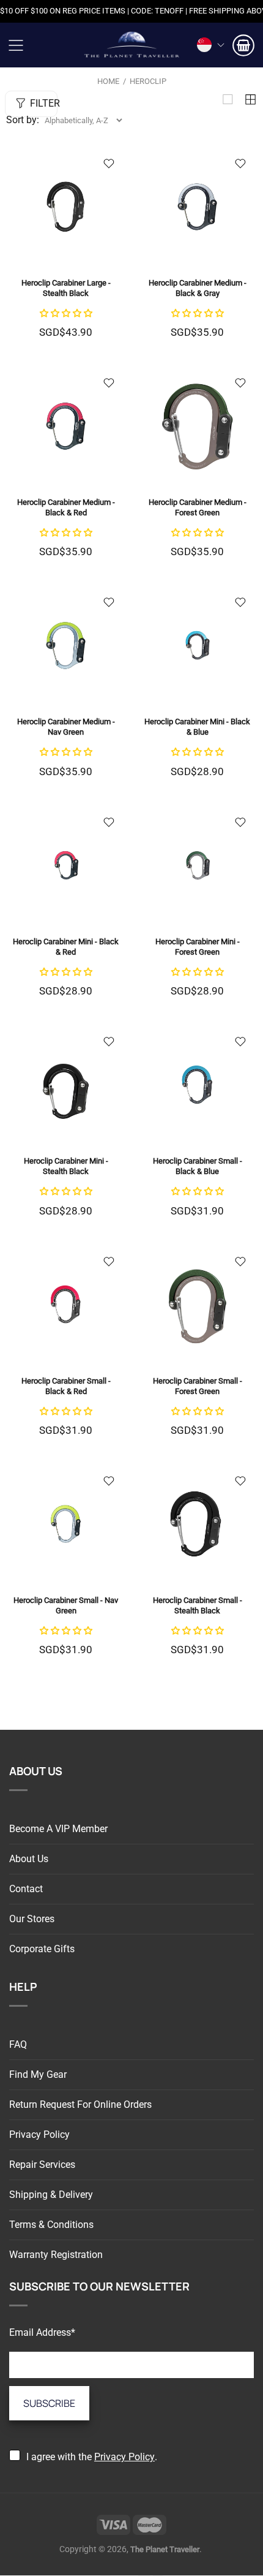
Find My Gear (38, 2074)
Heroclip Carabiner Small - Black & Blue (198, 1166)
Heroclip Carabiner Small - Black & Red (66, 1386)
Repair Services (42, 2165)
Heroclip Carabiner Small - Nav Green (66, 1605)
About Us (29, 1859)
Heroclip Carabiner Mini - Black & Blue (197, 727)
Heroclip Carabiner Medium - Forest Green (198, 507)
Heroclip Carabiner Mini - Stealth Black (66, 1166)
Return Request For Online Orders (80, 2104)
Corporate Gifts (42, 1949)
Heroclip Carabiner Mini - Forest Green (198, 947)
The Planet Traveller (131, 45)
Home (108, 81)
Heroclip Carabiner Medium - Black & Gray (198, 288)
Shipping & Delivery (51, 2195)
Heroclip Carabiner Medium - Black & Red (66, 507)
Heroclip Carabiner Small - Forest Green (198, 1386)
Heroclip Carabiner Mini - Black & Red (66, 947)
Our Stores (32, 1919)
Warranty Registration (56, 2255)
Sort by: (23, 120)
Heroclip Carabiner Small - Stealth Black (198, 1605)
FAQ (18, 2044)
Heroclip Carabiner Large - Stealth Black (66, 288)
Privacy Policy (39, 2135)
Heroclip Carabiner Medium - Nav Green (66, 727)
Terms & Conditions (51, 2225)
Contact (26, 1889)
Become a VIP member (58, 1829)
